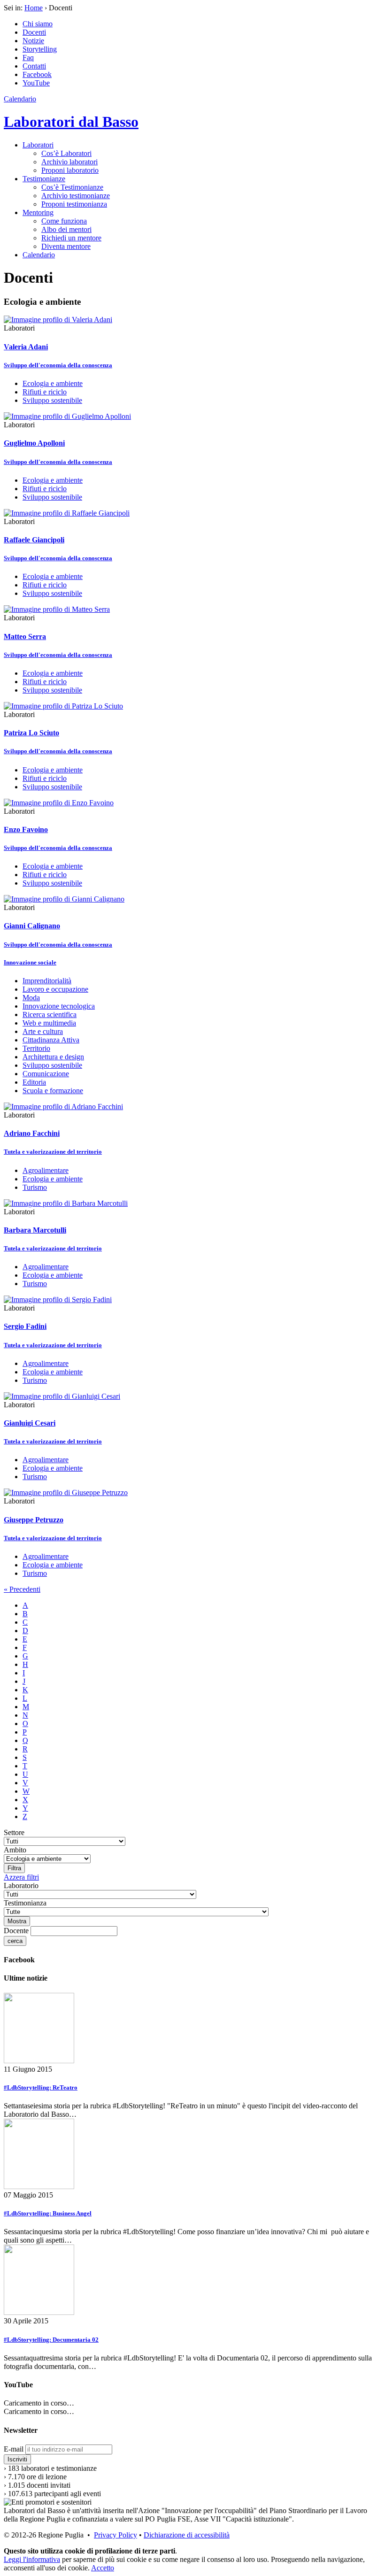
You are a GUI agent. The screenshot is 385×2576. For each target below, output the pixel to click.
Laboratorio (21, 1886)
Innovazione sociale (30, 962)
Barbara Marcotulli (35, 1230)
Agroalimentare (46, 1170)
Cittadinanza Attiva (51, 1040)
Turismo (35, 1187)
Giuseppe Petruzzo (34, 1520)
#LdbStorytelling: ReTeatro (41, 2087)
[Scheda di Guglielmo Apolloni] (67, 416)
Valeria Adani (26, 347)
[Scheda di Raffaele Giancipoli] (67, 513)
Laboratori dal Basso (71, 122)
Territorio (36, 1048)
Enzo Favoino (26, 829)
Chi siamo (38, 24)
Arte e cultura (43, 1031)
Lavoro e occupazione (55, 989)
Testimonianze (44, 179)
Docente (16, 1931)
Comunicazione (46, 1074)
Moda (31, 998)
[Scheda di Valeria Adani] (58, 320)
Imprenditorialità (47, 981)
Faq (28, 58)
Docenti (34, 32)
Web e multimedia (49, 1023)
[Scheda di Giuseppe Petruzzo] (66, 1492)
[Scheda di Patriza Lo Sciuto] (63, 706)
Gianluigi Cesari (30, 1423)
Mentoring (38, 212)
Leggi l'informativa (32, 2559)
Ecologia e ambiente (53, 383)
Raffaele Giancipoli (34, 540)
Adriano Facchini (32, 1133)
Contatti (34, 66)
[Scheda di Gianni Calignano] (64, 899)
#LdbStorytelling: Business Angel (48, 2213)
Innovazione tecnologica (59, 1006)
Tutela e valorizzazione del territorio (53, 1152)
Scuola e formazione (53, 1091)
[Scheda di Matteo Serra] (57, 609)
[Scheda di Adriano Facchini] (63, 1107)
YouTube (36, 83)
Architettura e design (53, 1057)
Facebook (37, 74)
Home (34, 8)
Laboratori (38, 145)
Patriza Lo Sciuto (31, 733)
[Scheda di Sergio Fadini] (58, 1300)
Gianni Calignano (32, 926)
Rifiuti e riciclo (45, 392)
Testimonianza (25, 1903)
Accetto (103, 2568)
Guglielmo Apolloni (34, 443)
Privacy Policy (115, 2535)
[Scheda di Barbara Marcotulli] (66, 1203)
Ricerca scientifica (50, 1014)
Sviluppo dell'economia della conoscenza (58, 365)
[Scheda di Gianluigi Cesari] (62, 1396)
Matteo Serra (25, 636)
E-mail (14, 2449)
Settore (14, 1832)
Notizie (33, 41)
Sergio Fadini (25, 1326)
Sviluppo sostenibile (52, 400)
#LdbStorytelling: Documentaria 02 (51, 2340)
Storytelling (40, 49)
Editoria (34, 1082)
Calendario (20, 99)
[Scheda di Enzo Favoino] (59, 803)
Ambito (15, 1850)
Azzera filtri (21, 1877)
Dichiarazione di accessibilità (187, 2535)
